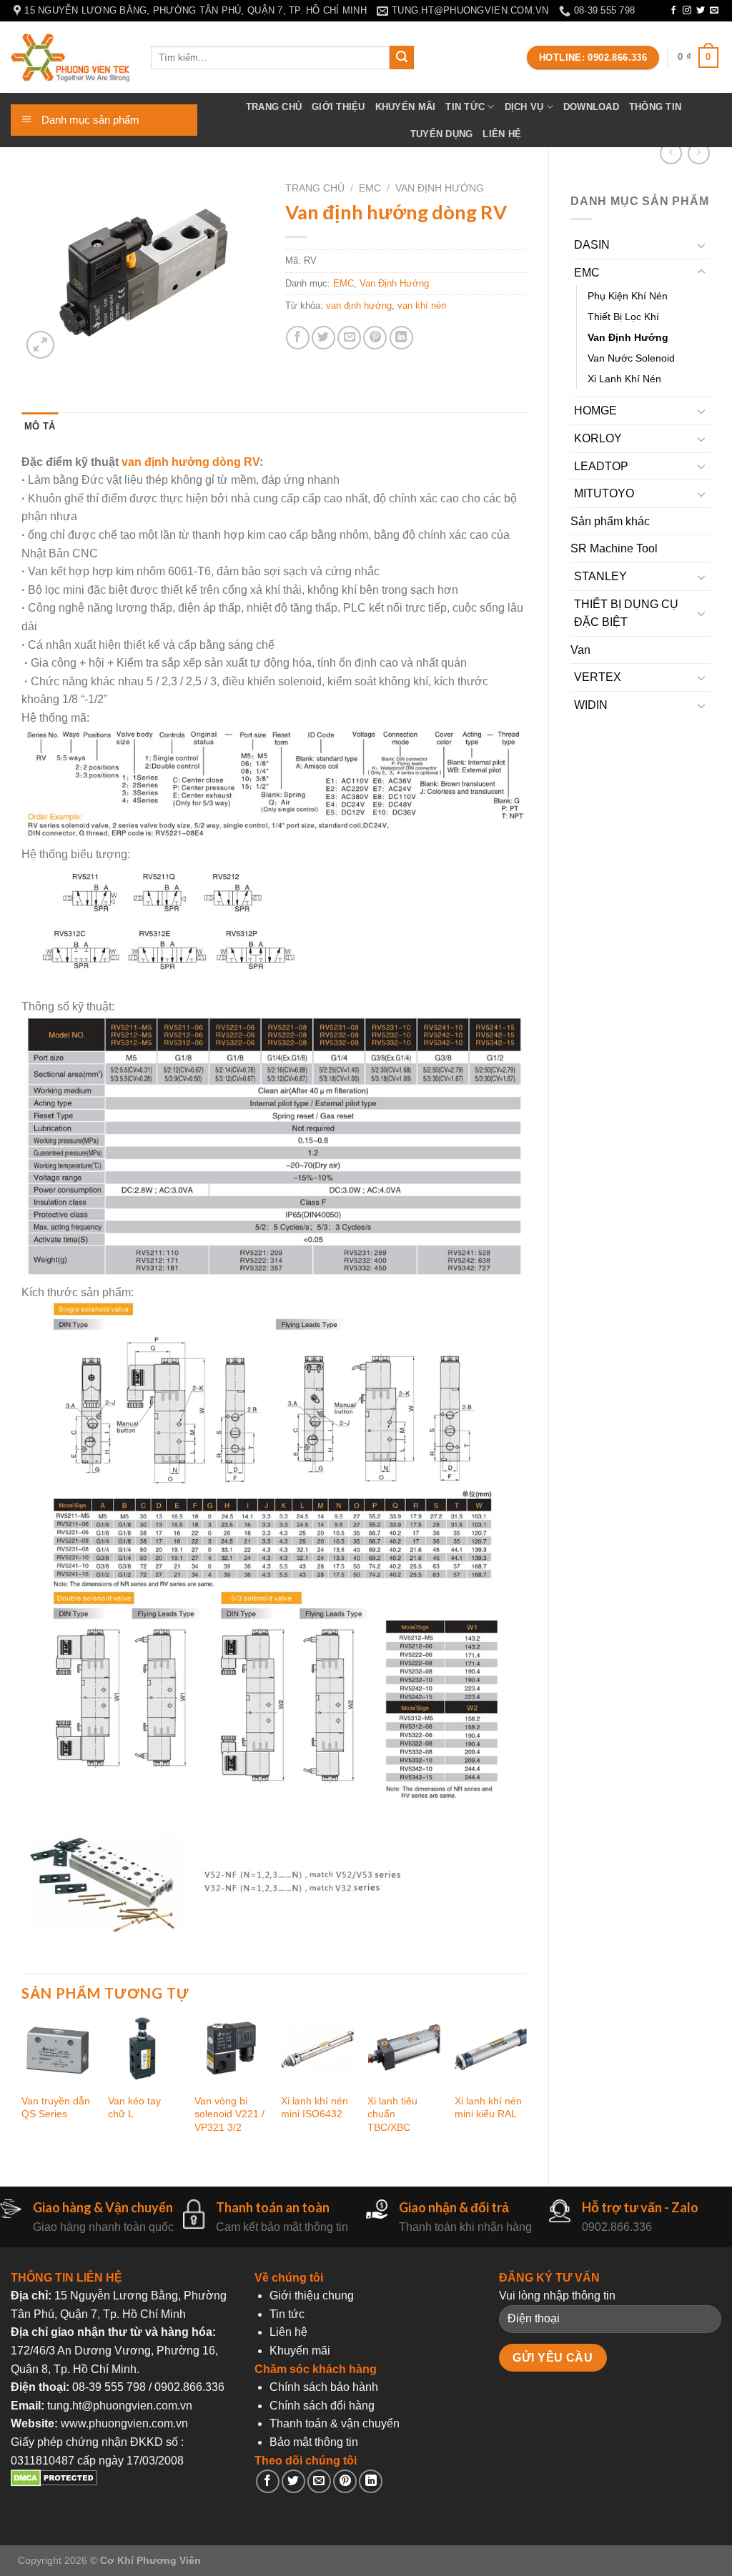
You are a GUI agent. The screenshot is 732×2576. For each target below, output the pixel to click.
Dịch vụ (524, 107)
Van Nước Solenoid (631, 358)
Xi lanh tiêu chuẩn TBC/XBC (392, 2114)
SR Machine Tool (614, 548)
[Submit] (402, 58)
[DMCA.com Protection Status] (54, 2483)
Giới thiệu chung (312, 2296)
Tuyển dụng (442, 134)
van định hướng (359, 305)
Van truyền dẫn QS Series (56, 2108)
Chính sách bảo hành (324, 2387)
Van (580, 650)
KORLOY (598, 438)
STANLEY (600, 576)
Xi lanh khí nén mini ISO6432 (315, 2108)
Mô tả (40, 426)
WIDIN (591, 705)
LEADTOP (601, 466)
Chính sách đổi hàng (322, 2406)
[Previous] (22, 2087)
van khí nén (422, 305)
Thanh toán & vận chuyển (335, 2423)
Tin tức (465, 107)
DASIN (592, 245)
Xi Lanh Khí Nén (624, 379)
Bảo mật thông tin (314, 2442)
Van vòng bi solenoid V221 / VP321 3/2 (229, 2114)
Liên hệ (502, 134)
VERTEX (598, 677)
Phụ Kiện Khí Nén (628, 296)
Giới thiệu (338, 107)
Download (591, 107)
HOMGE (595, 411)
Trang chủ (274, 107)
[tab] (40, 427)
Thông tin (655, 107)
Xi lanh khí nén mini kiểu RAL (488, 2108)
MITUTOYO (604, 493)
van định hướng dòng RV (191, 462)
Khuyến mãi (406, 107)
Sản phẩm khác (610, 521)
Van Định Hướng (628, 337)
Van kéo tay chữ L (134, 2108)
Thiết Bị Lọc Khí (623, 317)
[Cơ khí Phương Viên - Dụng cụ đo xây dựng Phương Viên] (70, 58)
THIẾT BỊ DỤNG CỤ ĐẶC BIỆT (626, 613)
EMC (587, 273)
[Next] (526, 2087)
